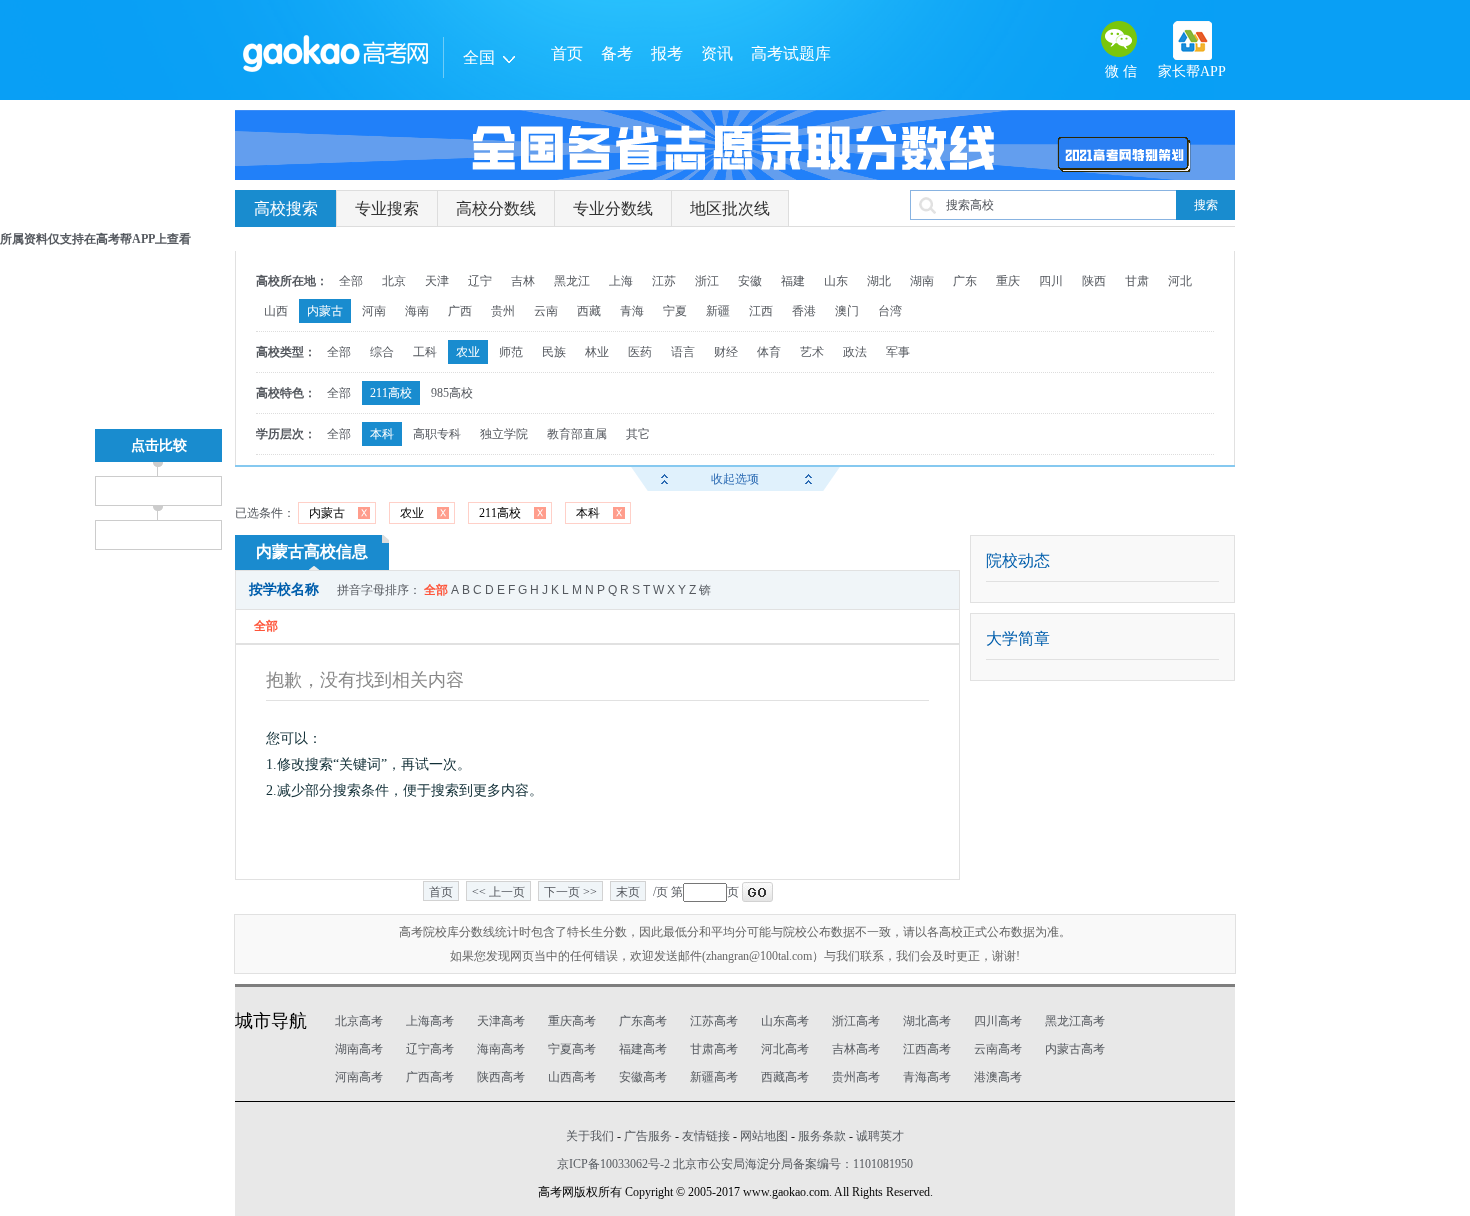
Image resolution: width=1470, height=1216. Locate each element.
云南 (546, 311)
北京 (394, 281)
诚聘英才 (880, 1136)
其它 (638, 434)
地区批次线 (730, 208)
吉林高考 (856, 1049)
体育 (769, 352)
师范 (511, 352)
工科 (425, 352)
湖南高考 (359, 1049)
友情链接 (706, 1136)
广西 (460, 311)
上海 (621, 281)
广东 (965, 281)
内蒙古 (325, 311)
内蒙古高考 (1075, 1049)
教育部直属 (577, 434)
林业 (597, 352)
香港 (804, 311)
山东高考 (785, 1021)
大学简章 (1018, 638)
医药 (640, 352)
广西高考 (430, 1077)
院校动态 (1018, 560)
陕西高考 (501, 1077)
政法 (855, 352)
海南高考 (501, 1049)
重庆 (1008, 281)
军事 (898, 352)
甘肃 (1137, 281)
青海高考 (927, 1077)
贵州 (503, 311)
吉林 (523, 281)
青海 (632, 311)
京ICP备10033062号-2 (613, 1164)
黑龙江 (572, 281)
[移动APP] (1192, 40)
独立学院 (504, 434)
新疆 (718, 311)
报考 (667, 53)
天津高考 (501, 1021)
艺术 (812, 352)
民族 (554, 352)
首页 (567, 53)
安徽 (750, 281)
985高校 (452, 393)
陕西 (1094, 281)
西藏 (589, 311)
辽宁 (480, 281)
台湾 (890, 311)
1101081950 (883, 1164)
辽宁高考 (430, 1049)
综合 (382, 352)
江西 (761, 311)
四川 (1051, 281)
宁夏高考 (572, 1049)
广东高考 (643, 1021)
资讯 (717, 53)
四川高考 (998, 1021)
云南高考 (998, 1049)
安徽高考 (643, 1077)
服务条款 (822, 1136)
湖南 (922, 281)
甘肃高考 (714, 1049)
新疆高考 (714, 1077)
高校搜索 (286, 208)
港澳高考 (998, 1077)
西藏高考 (785, 1077)
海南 (417, 311)
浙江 (707, 281)
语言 (683, 352)
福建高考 (643, 1049)
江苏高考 (714, 1021)
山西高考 (572, 1077)
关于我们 (590, 1136)
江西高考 (927, 1049)
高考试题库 (791, 53)
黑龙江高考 (1075, 1021)
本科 (382, 434)
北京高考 (359, 1021)
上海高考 (430, 1021)
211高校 (391, 393)
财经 (726, 352)
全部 (351, 281)
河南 (374, 311)
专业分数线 (613, 208)
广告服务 (648, 1136)
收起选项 (735, 479)
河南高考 (359, 1077)
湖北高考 (927, 1021)
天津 (437, 281)
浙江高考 (856, 1021)
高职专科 (437, 434)
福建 (793, 281)
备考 (617, 53)
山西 (276, 311)
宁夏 (675, 311)
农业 (468, 352)
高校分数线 (496, 208)
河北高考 (785, 1049)
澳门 (847, 311)
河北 (1180, 281)
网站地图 (764, 1136)
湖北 (879, 281)
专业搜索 (387, 208)
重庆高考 (572, 1021)
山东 (836, 281)
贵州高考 (856, 1077)
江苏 (664, 281)
